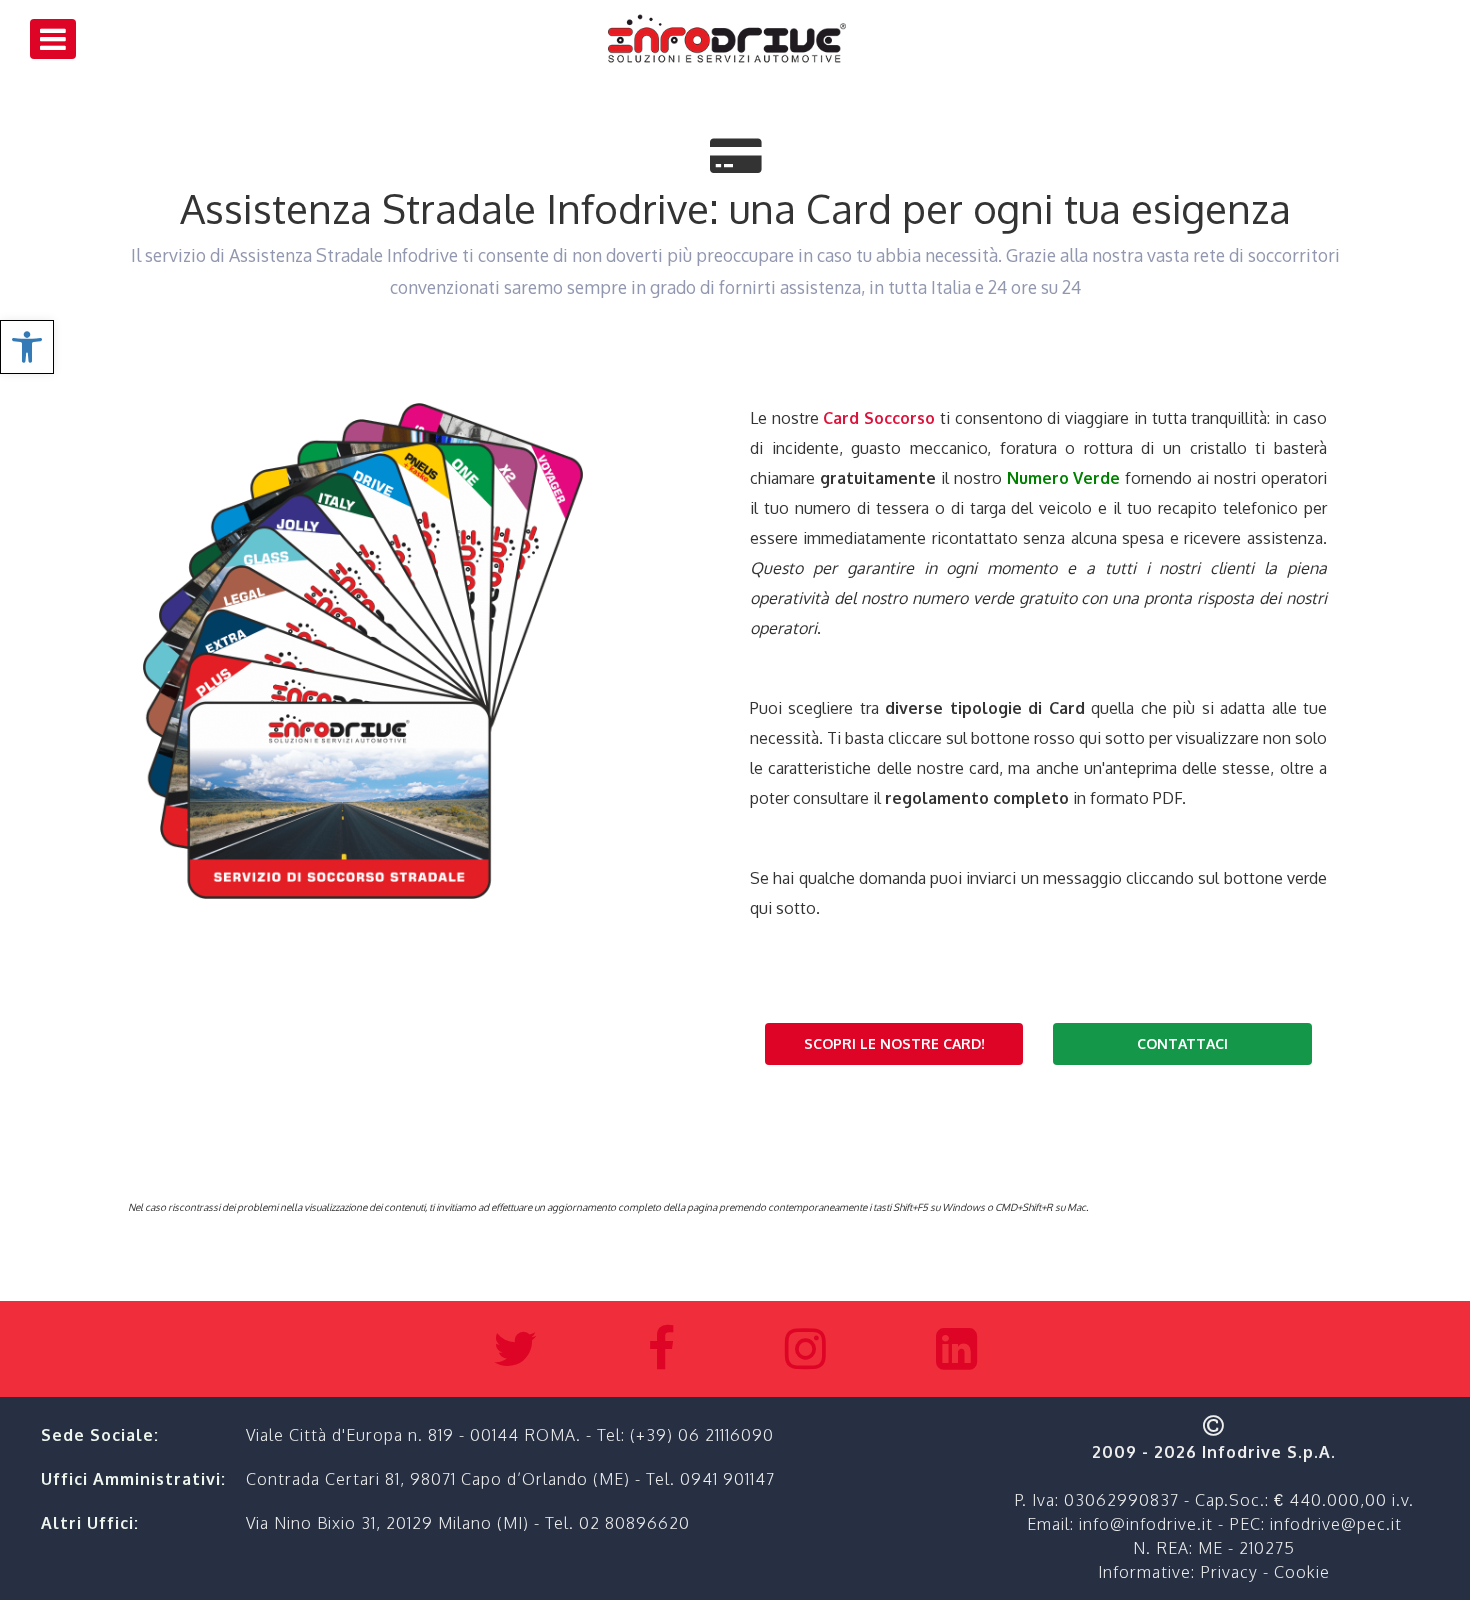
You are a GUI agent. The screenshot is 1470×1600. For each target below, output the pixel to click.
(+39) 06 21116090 (702, 1435)
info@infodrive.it (1146, 1524)
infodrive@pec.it (1336, 1524)
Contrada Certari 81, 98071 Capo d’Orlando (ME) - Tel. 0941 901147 (510, 1479)
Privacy (1229, 1572)
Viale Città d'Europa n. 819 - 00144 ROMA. (416, 1435)
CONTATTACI (1182, 1043)
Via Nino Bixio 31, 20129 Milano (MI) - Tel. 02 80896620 (468, 1523)
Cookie (1302, 1572)
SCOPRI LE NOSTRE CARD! (894, 1043)
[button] (27, 347)
